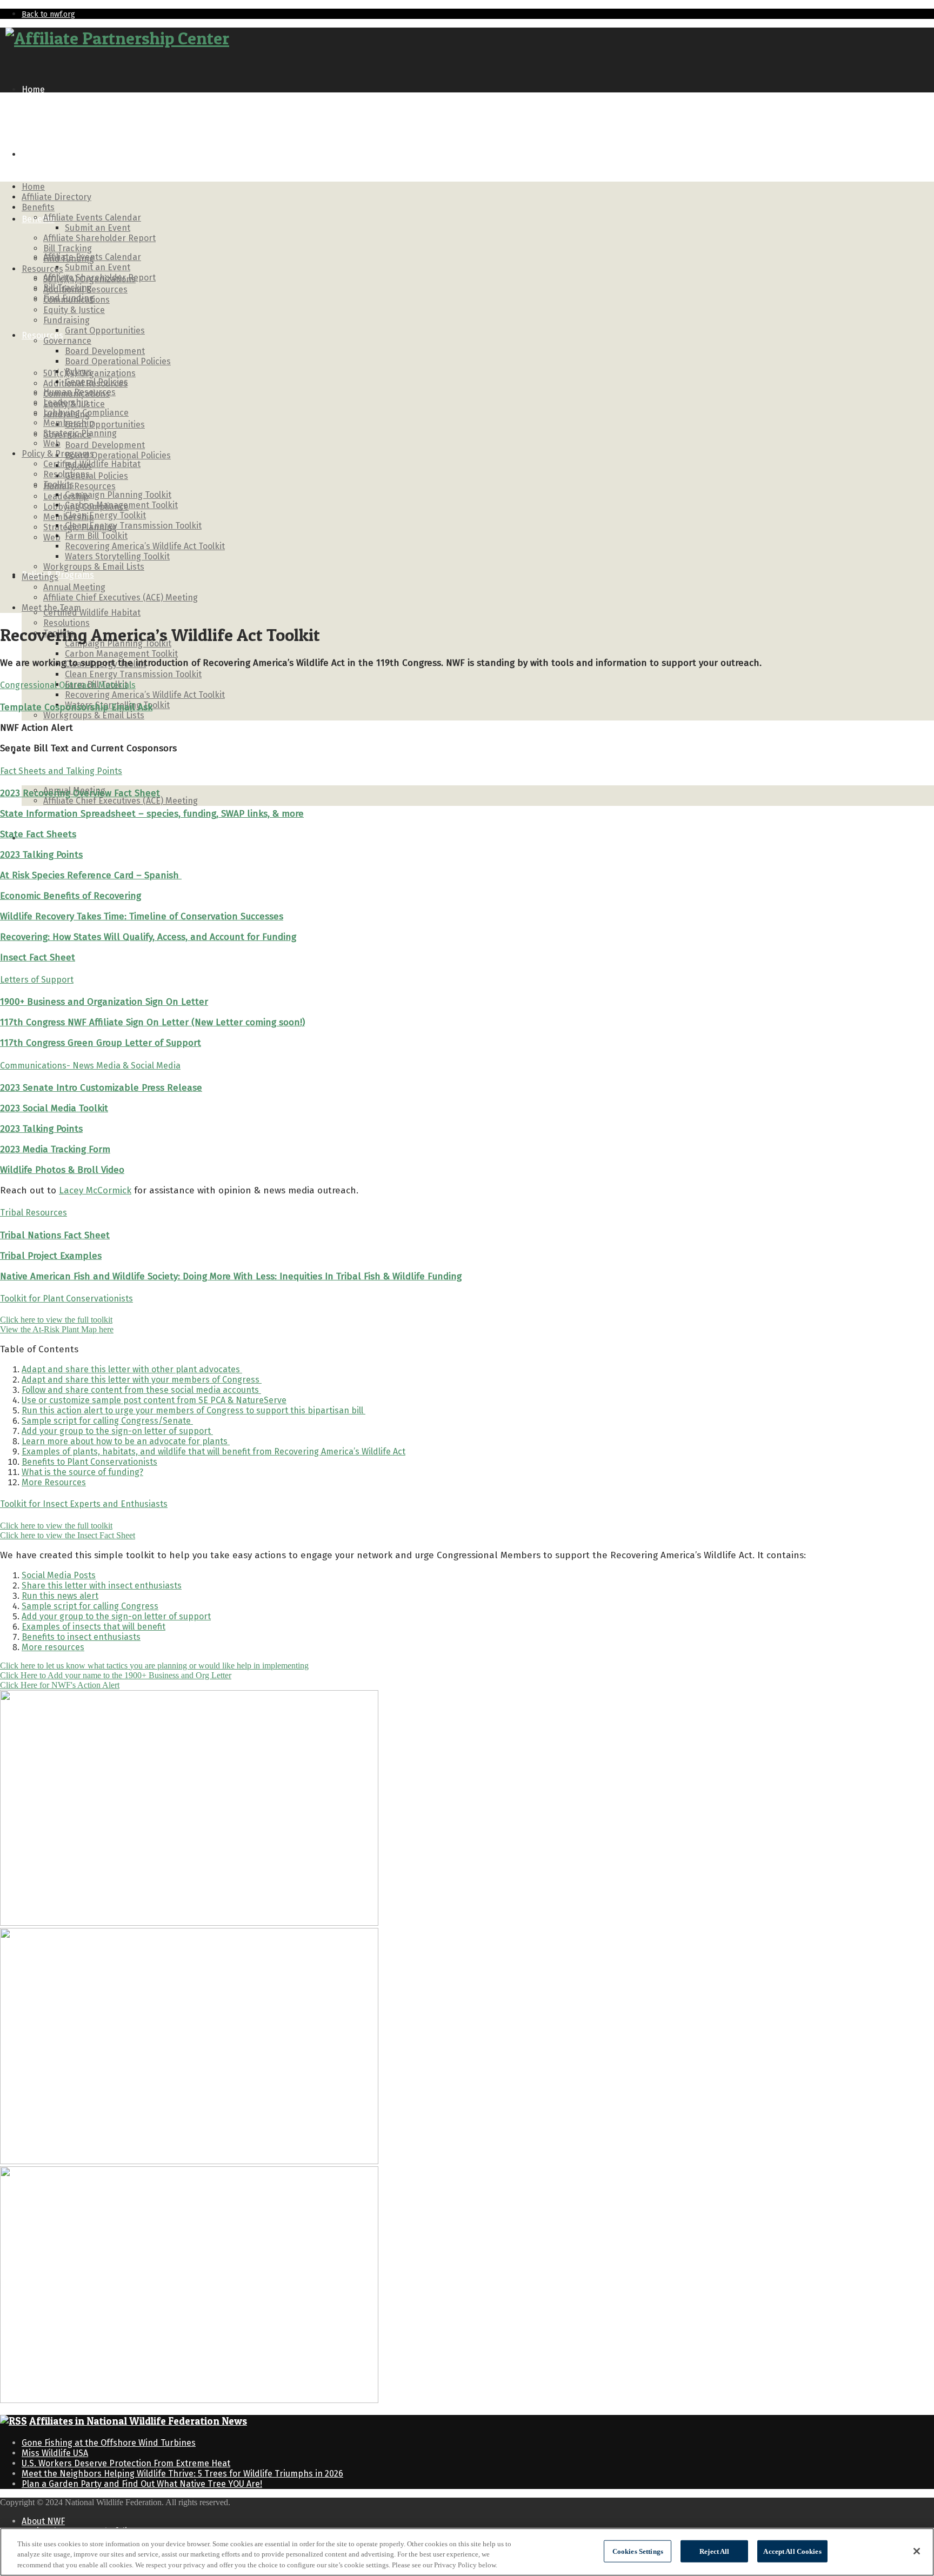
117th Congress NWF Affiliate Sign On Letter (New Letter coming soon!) (152, 1022)
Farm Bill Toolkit (96, 536)
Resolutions (66, 623)
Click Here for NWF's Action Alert (60, 1685)
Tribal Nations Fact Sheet (55, 1235)
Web (52, 538)
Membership (69, 423)
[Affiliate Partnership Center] (117, 38)
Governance (67, 341)
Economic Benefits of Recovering (71, 896)
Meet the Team (51, 608)
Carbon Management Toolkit (121, 654)
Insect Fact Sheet (38, 957)
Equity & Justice (74, 310)
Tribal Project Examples (51, 1256)
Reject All (714, 2551)
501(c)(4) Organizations (89, 279)
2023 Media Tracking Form (55, 1149)
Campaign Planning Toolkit (118, 495)
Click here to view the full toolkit (56, 1320)
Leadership (66, 402)
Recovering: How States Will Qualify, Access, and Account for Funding (148, 937)
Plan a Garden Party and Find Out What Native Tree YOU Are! (142, 2484)
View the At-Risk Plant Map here (57, 1329)
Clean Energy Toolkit (105, 515)
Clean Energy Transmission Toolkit (133, 674)
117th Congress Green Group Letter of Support (101, 1043)
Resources (42, 335)
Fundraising (66, 320)
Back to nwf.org (48, 14)
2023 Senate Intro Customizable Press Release (101, 1088)
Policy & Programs (58, 454)
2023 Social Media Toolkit (54, 1108)
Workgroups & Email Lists (94, 715)
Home (33, 89)
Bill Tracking (68, 248)
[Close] (917, 2551)
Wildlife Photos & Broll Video (62, 1170)
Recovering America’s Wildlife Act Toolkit (145, 695)
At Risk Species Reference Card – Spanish (91, 875)
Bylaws (78, 372)
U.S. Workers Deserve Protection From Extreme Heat (126, 2463)
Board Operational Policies (118, 455)
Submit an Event (98, 267)
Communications (76, 300)
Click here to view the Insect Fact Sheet (68, 1535)
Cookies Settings (638, 2551)
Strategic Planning (80, 433)
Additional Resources (85, 289)
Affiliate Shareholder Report (99, 238)
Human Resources (79, 486)
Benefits (38, 219)
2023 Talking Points (41, 855)
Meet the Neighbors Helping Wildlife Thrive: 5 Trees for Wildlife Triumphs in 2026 (182, 2474)
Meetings (40, 577)
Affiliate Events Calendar (92, 218)
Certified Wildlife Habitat (92, 613)
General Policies (96, 476)
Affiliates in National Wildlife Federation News (138, 2421)
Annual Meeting (74, 587)
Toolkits (59, 485)
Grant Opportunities (105, 425)
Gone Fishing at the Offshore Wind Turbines (109, 2443)
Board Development (105, 445)
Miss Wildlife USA (55, 2453)
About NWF (43, 2521)
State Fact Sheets (38, 834)
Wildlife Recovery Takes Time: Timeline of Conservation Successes (142, 916)
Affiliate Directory (56, 154)
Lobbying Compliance (86, 413)
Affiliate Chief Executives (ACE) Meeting (121, 801)
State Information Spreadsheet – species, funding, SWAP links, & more (152, 814)
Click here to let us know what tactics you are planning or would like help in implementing (154, 1666)
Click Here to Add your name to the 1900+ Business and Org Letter (116, 1675)
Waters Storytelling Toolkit (117, 556)
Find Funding (69, 259)
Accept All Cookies (792, 2551)
